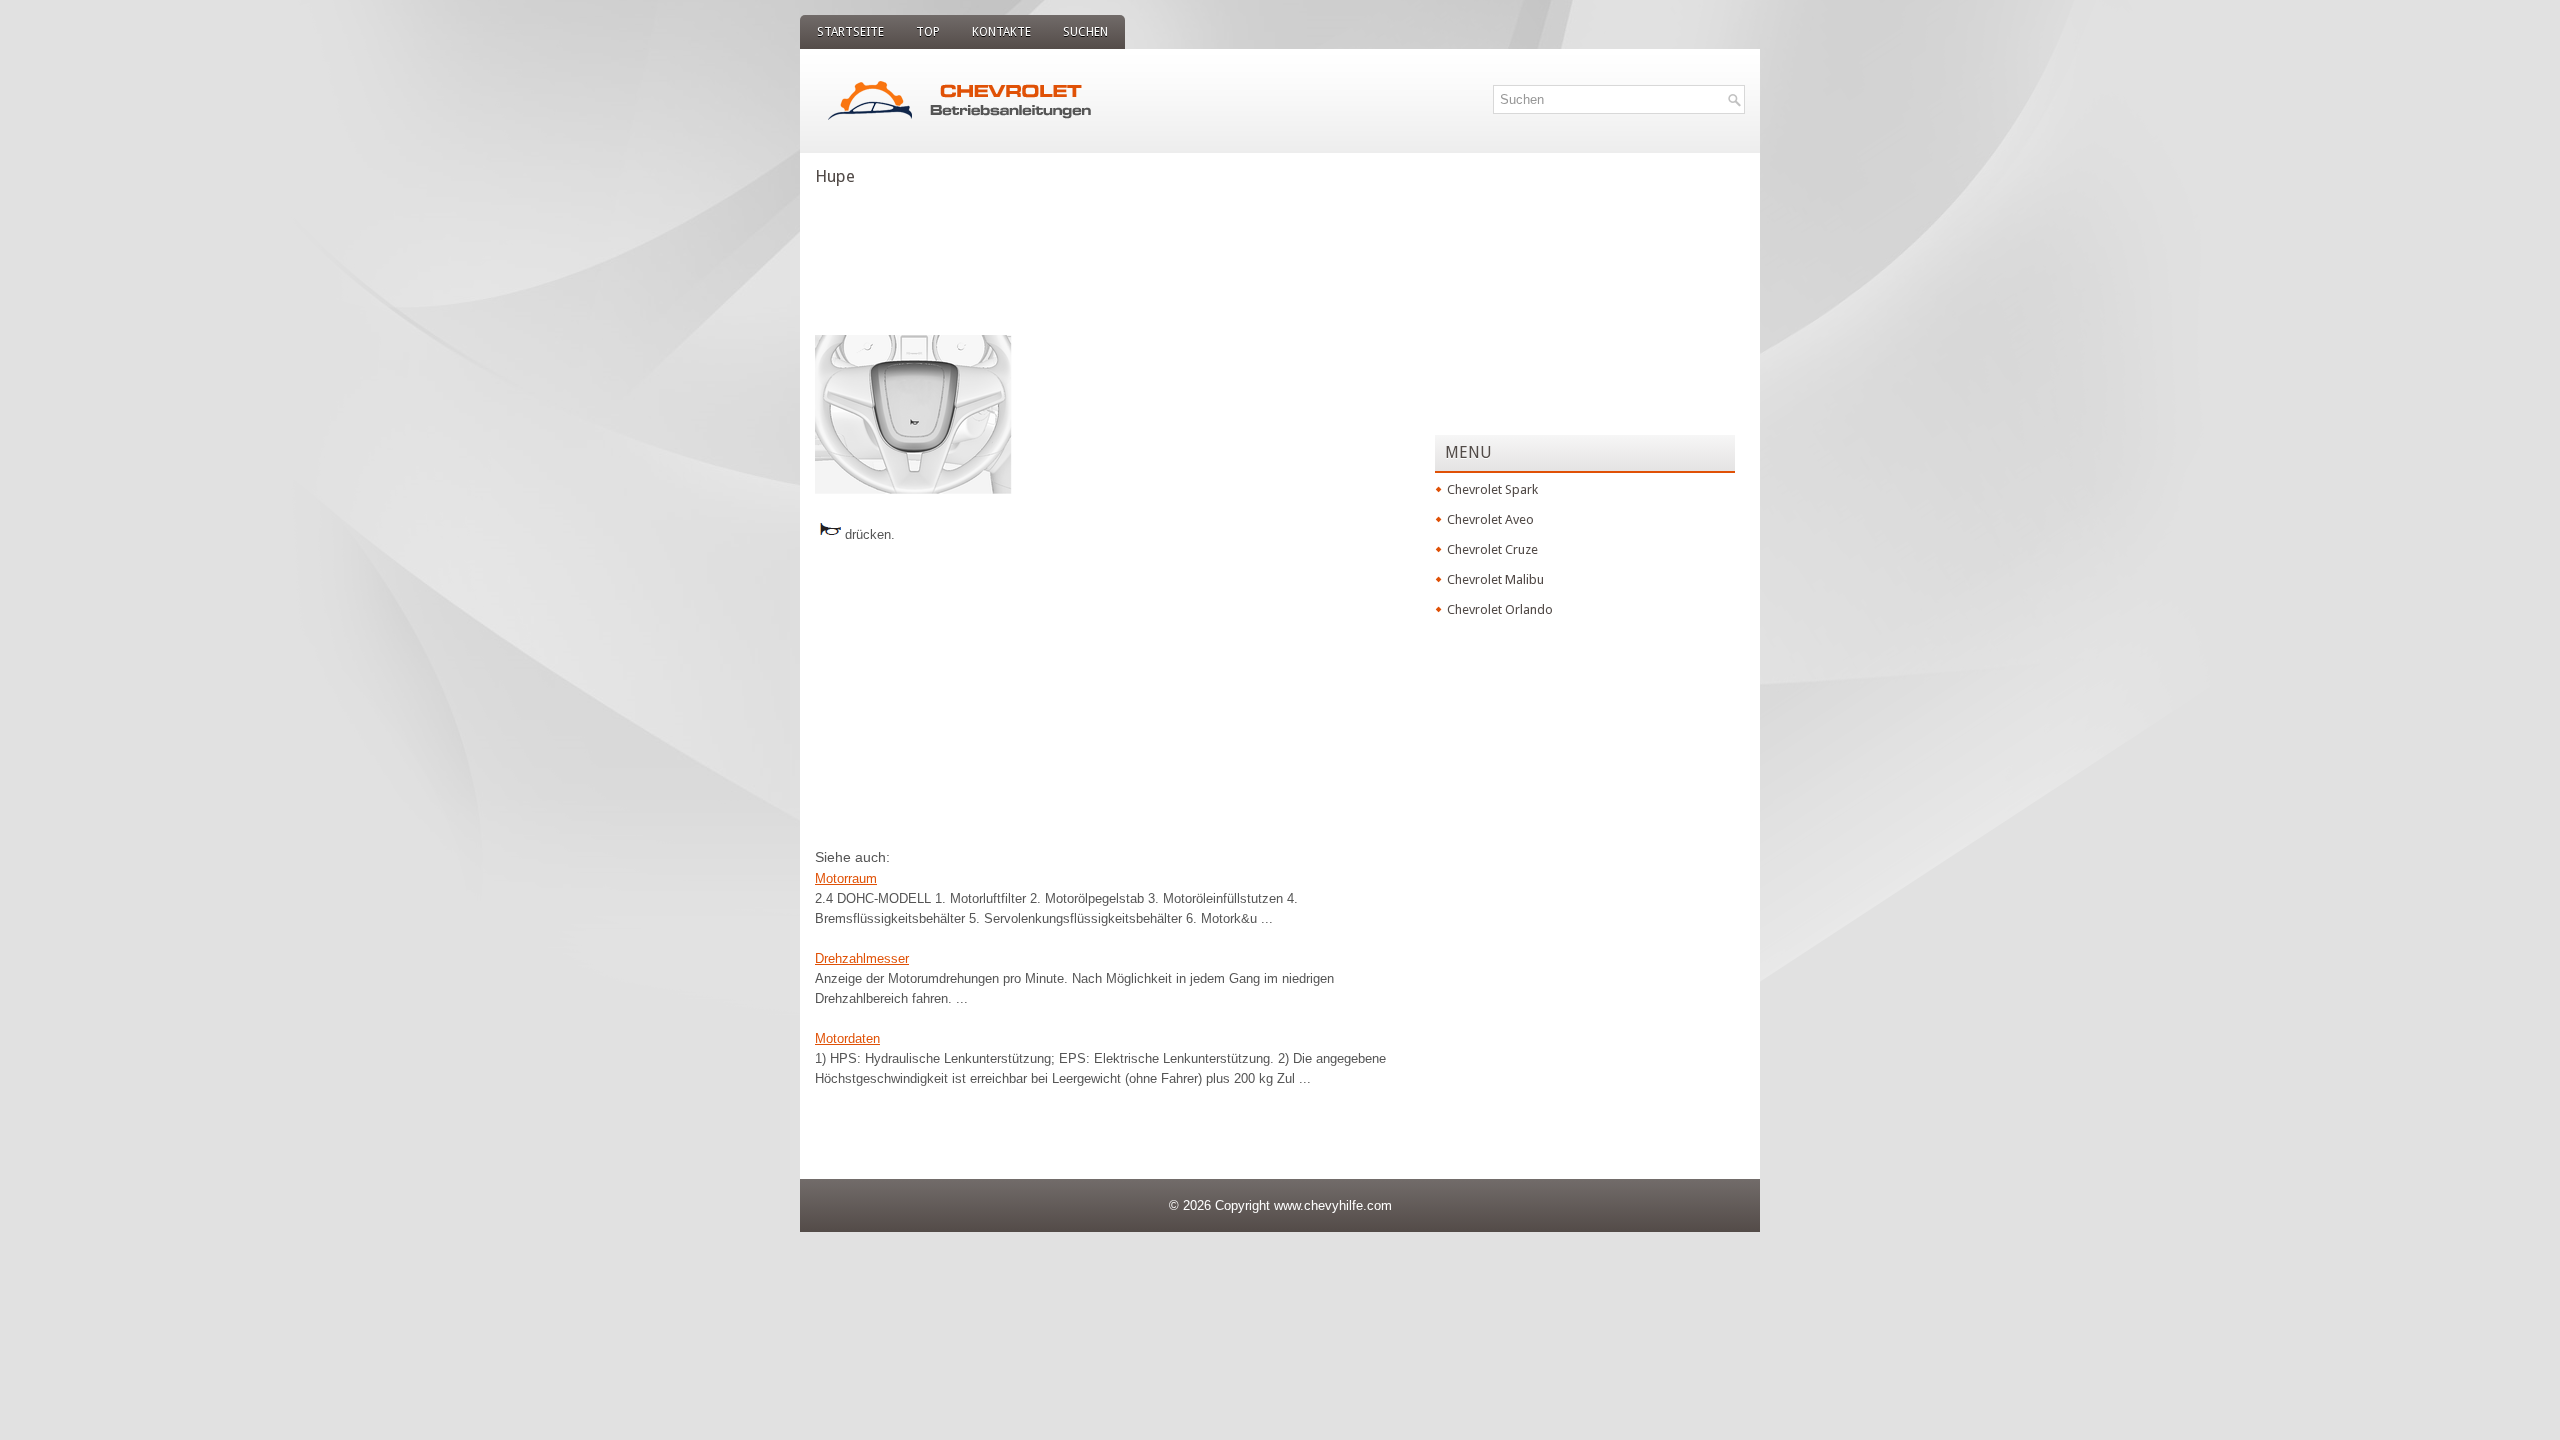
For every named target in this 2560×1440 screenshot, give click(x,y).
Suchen (1085, 32)
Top (928, 32)
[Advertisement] (1115, 255)
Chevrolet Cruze (1492, 549)
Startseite (850, 32)
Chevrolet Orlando (1500, 609)
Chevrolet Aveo (1490, 519)
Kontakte (1001, 32)
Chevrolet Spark (1492, 489)
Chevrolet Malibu (1495, 579)
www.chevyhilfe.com (1333, 1205)
